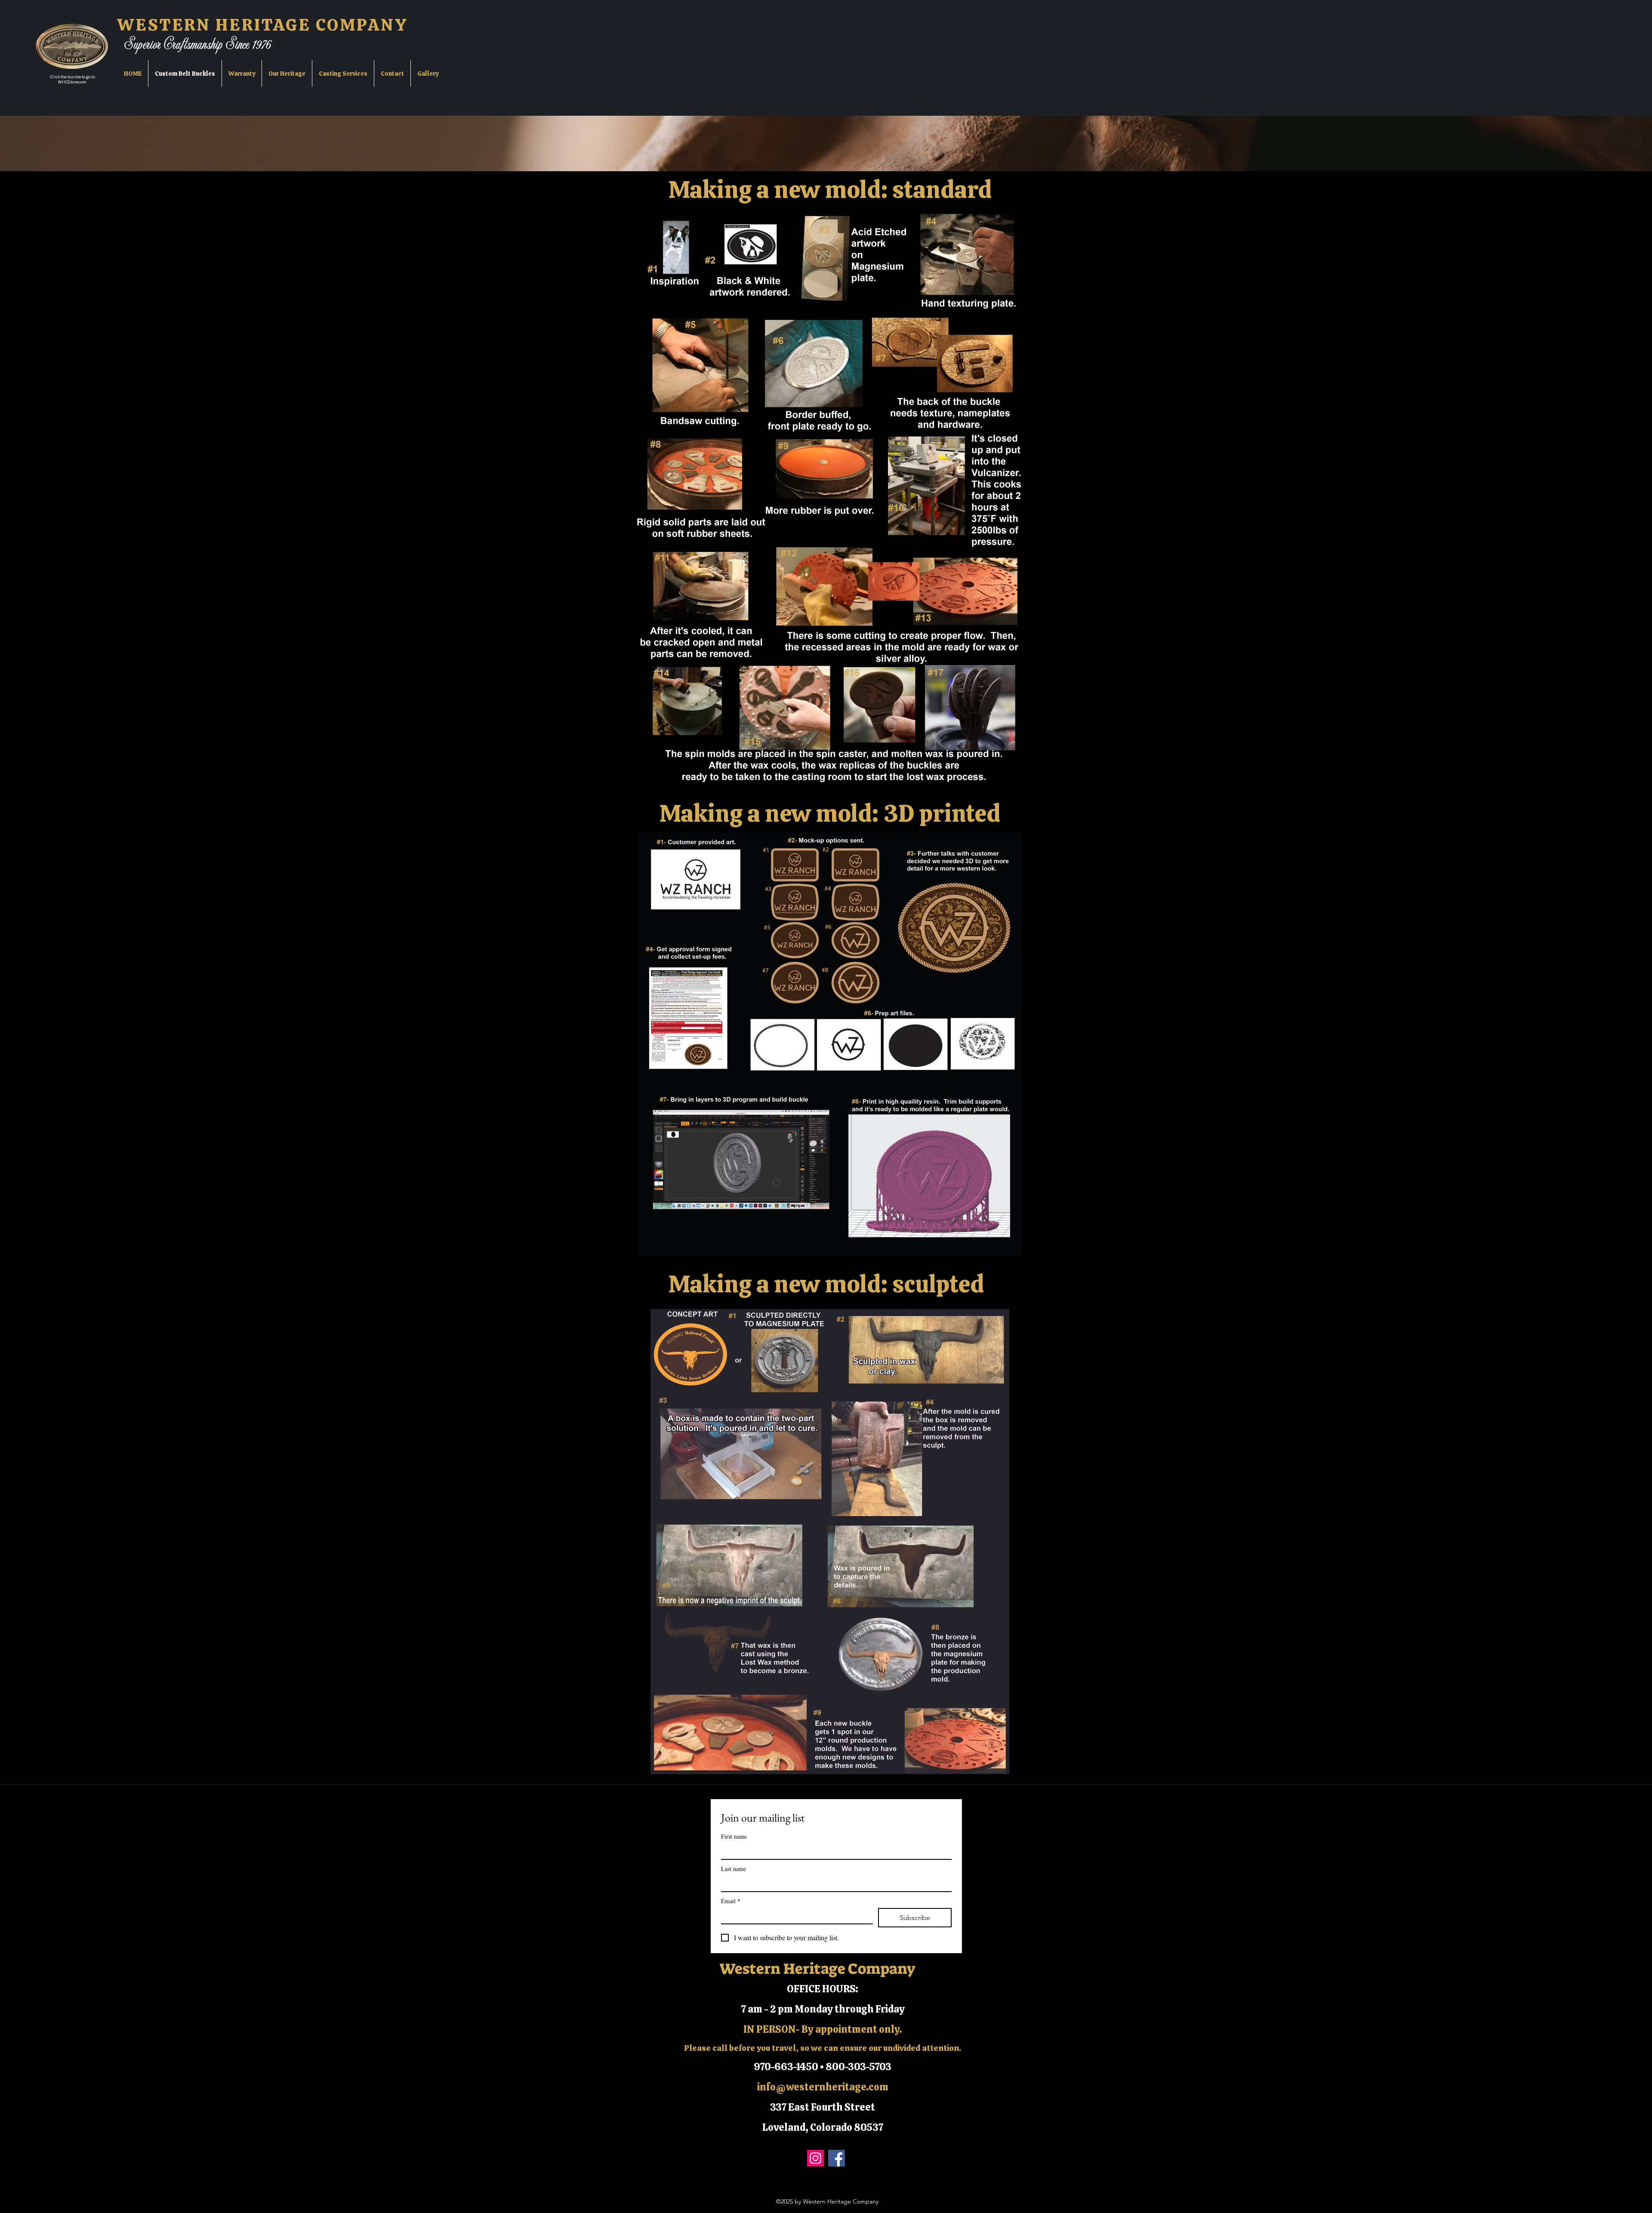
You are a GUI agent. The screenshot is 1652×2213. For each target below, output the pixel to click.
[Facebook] (837, 2158)
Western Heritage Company (817, 1969)
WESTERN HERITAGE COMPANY (263, 25)
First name (734, 1836)
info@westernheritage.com (823, 2087)
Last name (734, 1869)
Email (731, 1901)
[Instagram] (815, 2158)
